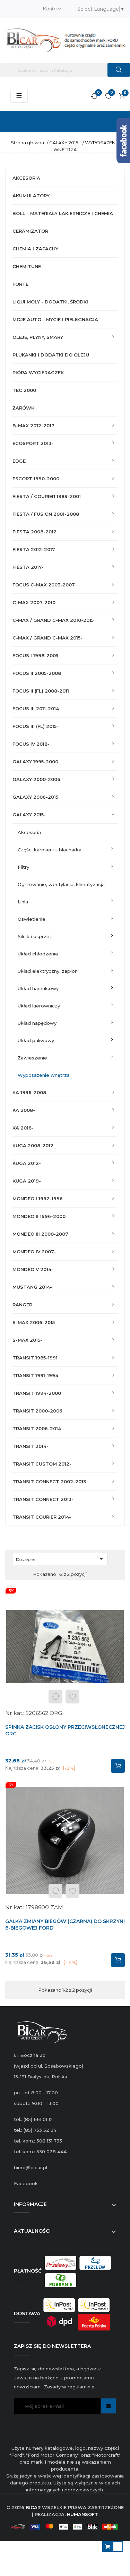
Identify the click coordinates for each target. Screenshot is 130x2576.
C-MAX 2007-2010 (34, 602)
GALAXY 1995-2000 (35, 762)
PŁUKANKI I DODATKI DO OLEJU (51, 355)
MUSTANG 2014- (32, 1287)
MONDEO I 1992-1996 (38, 1199)
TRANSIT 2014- (31, 1446)
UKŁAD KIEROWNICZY (39, 1006)
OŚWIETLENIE (32, 919)
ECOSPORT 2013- (33, 443)
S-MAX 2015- (27, 1340)
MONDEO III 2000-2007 (40, 1234)
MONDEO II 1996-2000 (39, 1216)
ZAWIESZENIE (32, 1058)
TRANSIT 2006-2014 (37, 1428)
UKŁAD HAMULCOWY (38, 988)
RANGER (22, 1305)
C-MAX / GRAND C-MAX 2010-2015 (53, 620)
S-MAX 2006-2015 (34, 1322)
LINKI (23, 902)
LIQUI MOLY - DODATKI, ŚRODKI (50, 302)
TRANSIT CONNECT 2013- (43, 1499)
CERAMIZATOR (30, 231)
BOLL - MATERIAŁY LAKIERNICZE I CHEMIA (63, 213)
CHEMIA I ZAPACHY (35, 249)
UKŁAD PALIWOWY (36, 1040)
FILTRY (23, 867)
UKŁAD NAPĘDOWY (37, 1023)
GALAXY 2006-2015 (35, 797)
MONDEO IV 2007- (34, 1252)
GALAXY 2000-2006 (36, 779)
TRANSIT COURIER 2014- (42, 1517)
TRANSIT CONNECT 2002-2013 (49, 1482)
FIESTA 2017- (28, 567)
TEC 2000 (24, 390)
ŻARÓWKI (24, 408)
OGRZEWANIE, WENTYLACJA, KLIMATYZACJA (61, 884)
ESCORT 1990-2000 (36, 479)
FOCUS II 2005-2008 (37, 673)
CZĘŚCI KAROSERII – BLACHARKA (50, 850)
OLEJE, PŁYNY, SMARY (38, 337)
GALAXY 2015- (29, 815)
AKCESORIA (26, 178)
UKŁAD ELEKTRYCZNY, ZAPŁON (48, 971)
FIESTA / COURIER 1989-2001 (47, 496)
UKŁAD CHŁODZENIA (38, 954)
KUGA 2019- (27, 1181)
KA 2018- (23, 1128)
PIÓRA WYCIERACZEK (38, 372)
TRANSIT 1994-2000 (37, 1393)
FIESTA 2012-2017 (34, 549)
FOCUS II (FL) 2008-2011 (41, 691)
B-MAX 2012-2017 (33, 426)
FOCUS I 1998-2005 (35, 655)
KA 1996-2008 (29, 1092)
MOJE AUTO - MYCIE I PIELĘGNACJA (55, 319)
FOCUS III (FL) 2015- (36, 726)
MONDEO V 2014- (33, 1269)
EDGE (19, 461)
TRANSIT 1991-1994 (35, 1375)
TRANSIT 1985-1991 (35, 1358)
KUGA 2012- (27, 1163)
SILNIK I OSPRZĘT (34, 936)
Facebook (26, 2183)
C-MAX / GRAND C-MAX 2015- (47, 638)
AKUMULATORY (31, 196)
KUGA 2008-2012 (33, 1145)
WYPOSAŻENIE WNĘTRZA (44, 1075)
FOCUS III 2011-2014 (36, 709)
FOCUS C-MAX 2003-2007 (44, 585)
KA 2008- (24, 1110)
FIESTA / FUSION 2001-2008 (46, 514)
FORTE (20, 284)
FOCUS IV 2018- (31, 744)
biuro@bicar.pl (31, 2167)
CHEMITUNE (27, 266)
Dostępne (61, 1559)
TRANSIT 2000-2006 (37, 1411)
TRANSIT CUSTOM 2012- (42, 1464)
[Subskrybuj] (108, 2406)
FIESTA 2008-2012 (34, 532)
